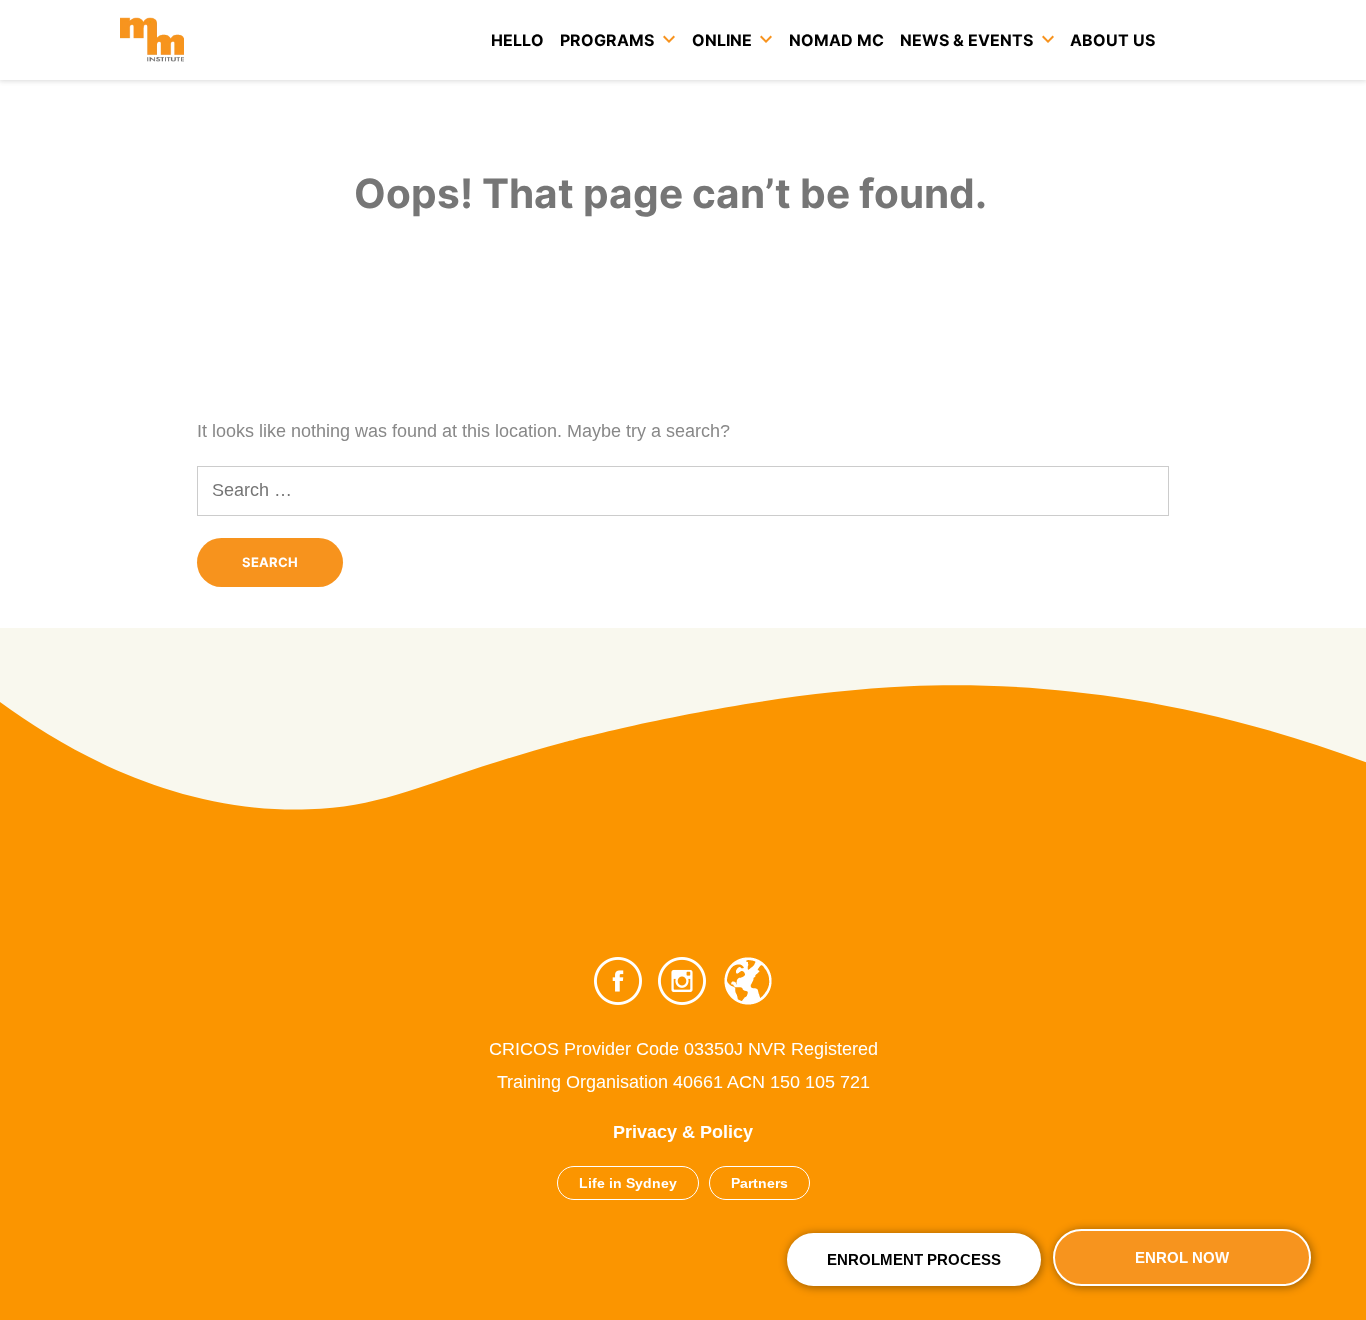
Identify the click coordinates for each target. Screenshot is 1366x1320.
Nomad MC (836, 40)
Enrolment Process (914, 1259)
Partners (759, 1183)
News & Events (966, 40)
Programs (607, 40)
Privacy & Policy (683, 1132)
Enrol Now (1182, 1257)
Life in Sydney (628, 1183)
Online (722, 40)
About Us (1112, 40)
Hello (517, 40)
